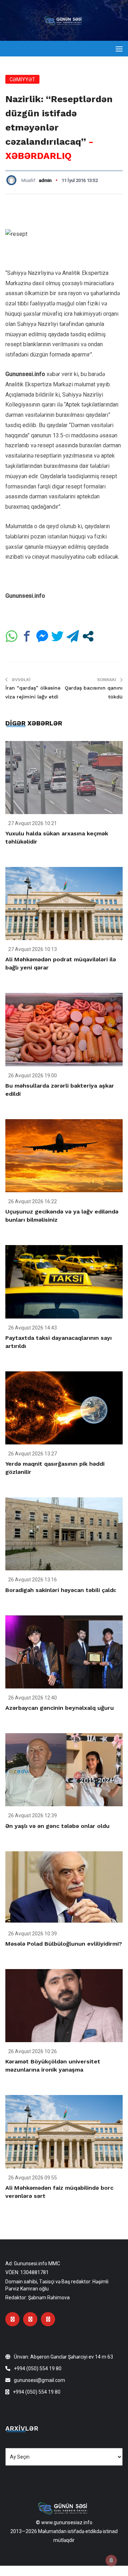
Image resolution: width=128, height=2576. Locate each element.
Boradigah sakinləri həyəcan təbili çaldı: (61, 1590)
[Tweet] (57, 636)
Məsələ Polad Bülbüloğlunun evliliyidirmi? (64, 1944)
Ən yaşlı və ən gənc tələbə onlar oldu (57, 1826)
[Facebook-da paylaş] (27, 636)
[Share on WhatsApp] (12, 636)
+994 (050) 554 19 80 (38, 2368)
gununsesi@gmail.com (39, 2380)
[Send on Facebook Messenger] (42, 636)
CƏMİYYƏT (22, 79)
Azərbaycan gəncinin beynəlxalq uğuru (60, 1708)
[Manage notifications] (111, 2560)
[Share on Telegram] (73, 636)
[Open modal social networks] (88, 636)
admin (45, 180)
